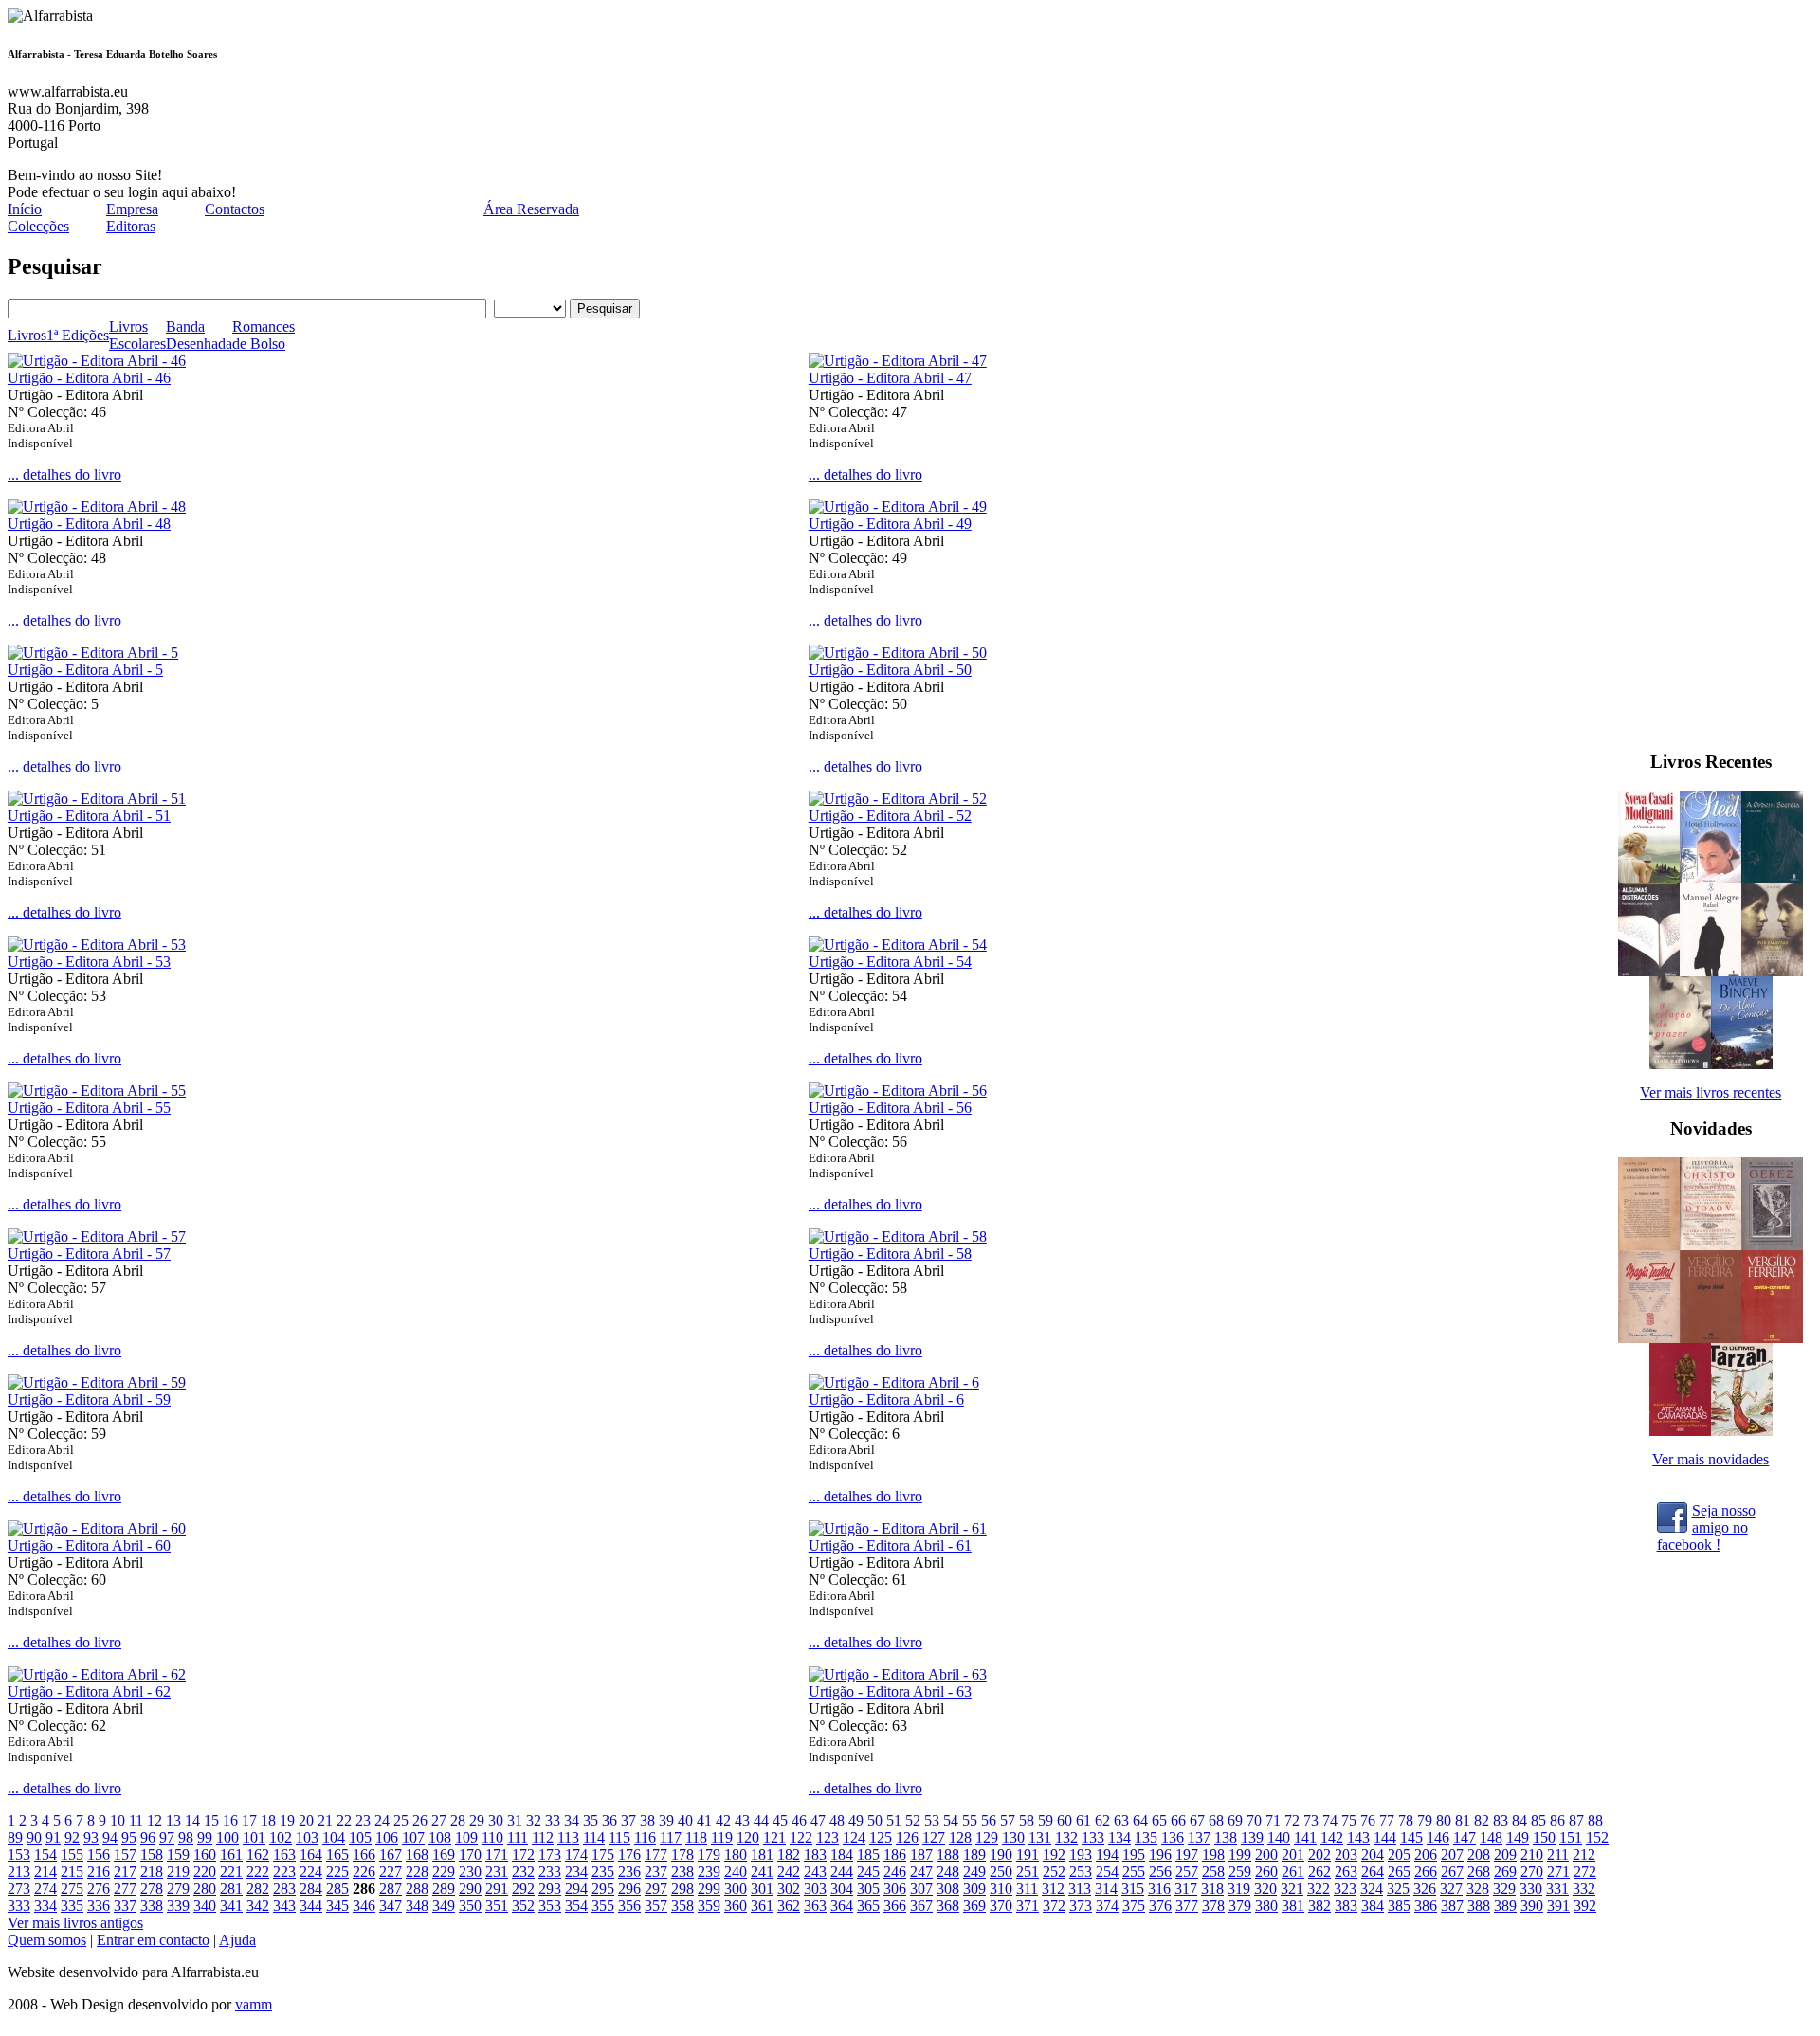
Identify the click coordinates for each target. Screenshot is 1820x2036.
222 (258, 1872)
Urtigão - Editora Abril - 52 (890, 816)
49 (856, 1820)
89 (15, 1837)
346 (364, 1906)
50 (875, 1820)
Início (25, 209)
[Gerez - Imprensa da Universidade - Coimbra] (1772, 1245)
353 (550, 1906)
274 (45, 1889)
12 (155, 1820)
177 (656, 1854)
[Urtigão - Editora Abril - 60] (97, 1528)
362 (789, 1906)
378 (1213, 1906)
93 (91, 1837)
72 (1292, 1820)
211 (1558, 1854)
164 (311, 1854)
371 (1028, 1906)
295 (603, 1889)
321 (1292, 1889)
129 (987, 1837)
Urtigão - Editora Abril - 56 (890, 1108)
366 (895, 1906)
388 (1479, 1906)
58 (1027, 1820)
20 (306, 1820)
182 (789, 1854)
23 (363, 1820)
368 (948, 1906)
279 (178, 1889)
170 (470, 1854)
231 (497, 1872)
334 (45, 1906)
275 (72, 1889)
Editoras (131, 226)
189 (974, 1854)
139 (1252, 1837)
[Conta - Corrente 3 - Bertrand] (1772, 1338)
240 (736, 1872)
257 (1187, 1872)
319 (1239, 1889)
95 (129, 1837)
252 (1054, 1872)
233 (550, 1872)
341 (231, 1906)
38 (647, 1820)
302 (789, 1889)
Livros (27, 335)
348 (417, 1906)
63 (1121, 1820)
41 (704, 1820)
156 (99, 1854)
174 (576, 1854)
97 (167, 1837)
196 (1160, 1854)
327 (1451, 1889)
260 (1266, 1872)
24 (382, 1820)
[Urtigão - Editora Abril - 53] (97, 945)
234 (576, 1872)
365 (868, 1906)
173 (550, 1854)
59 (1046, 1820)
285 (337, 1889)
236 (629, 1872)
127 (934, 1837)
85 (1538, 1820)
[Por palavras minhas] (1772, 971)
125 (881, 1837)
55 (970, 1820)
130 (1013, 1837)
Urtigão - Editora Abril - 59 (89, 1400)
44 (761, 1820)
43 (742, 1820)
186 (895, 1854)
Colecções (38, 226)
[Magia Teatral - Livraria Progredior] (1649, 1338)
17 (249, 1820)
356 (629, 1906)
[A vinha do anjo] (1649, 878)
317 (1186, 1889)
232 (523, 1872)
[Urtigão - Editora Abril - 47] (898, 361)
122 (801, 1837)
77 (1387, 1820)
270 (1532, 1872)
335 (72, 1906)
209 (1505, 1854)
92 (72, 1837)
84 (1520, 1820)
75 (1349, 1820)
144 (1385, 1837)
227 (391, 1872)
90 (34, 1837)
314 (1106, 1889)
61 (1083, 1820)
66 (1178, 1820)
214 (45, 1872)
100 (227, 1837)
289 (444, 1889)
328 (1478, 1889)
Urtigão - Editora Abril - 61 (890, 1545)
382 (1319, 1906)
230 (470, 1872)
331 (1557, 1889)
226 (364, 1872)
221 (231, 1872)
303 (815, 1889)
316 (1159, 1889)
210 (1532, 1854)
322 (1319, 1889)
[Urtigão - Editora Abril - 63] (898, 1674)
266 (1426, 1872)
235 (603, 1872)
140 (1279, 1837)
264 (1373, 1872)
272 (1585, 1872)
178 (682, 1854)
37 (628, 1820)
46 (799, 1820)
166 (364, 1854)
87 (1576, 1820)
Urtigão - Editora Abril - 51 (89, 816)
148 (1491, 1837)
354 (576, 1906)
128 (960, 1837)
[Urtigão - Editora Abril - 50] (898, 653)
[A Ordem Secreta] (1772, 878)
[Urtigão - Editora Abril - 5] (93, 653)
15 (211, 1820)
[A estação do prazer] (1680, 1064)
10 (118, 1820)
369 (974, 1906)
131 (1040, 1837)
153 (19, 1854)
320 (1265, 1889)
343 (284, 1906)
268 (1479, 1872)
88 (1595, 1820)
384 (1373, 1906)
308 (948, 1889)
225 (337, 1872)
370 (1001, 1906)
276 (99, 1889)
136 (1173, 1837)
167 (391, 1854)
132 (1066, 1837)
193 (1081, 1854)
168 (417, 1854)
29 (477, 1820)
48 (837, 1820)
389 (1505, 1906)
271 (1558, 1872)
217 (125, 1872)
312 (1053, 1889)
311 (1027, 1889)
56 (989, 1820)
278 (152, 1889)
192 (1054, 1854)
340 (205, 1906)
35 (591, 1820)
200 (1266, 1854)
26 (420, 1820)
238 (682, 1872)
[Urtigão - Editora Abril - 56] (898, 1091)
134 (1119, 1837)
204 (1373, 1854)
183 (815, 1854)
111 (518, 1837)
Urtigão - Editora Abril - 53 (89, 962)
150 (1544, 1837)
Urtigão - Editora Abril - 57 (89, 1254)
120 (748, 1837)
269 (1505, 1872)
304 (842, 1889)
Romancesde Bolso (264, 335)
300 (736, 1889)
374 (1107, 1906)
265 (1399, 1872)
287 (391, 1889)
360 (736, 1906)
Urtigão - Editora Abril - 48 (89, 524)
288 (417, 1889)
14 (192, 1820)
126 (907, 1837)
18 (268, 1820)
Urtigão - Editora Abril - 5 (85, 670)
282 (258, 1889)
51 (894, 1820)
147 (1465, 1837)
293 (550, 1889)
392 (1585, 1906)
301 (762, 1889)
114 (594, 1837)
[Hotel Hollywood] (1711, 878)
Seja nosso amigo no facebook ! (1706, 1526)
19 (287, 1820)
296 (629, 1889)
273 (19, 1889)
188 (948, 1854)
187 (921, 1854)
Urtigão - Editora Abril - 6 (886, 1400)
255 (1134, 1872)
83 (1501, 1820)
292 (523, 1889)
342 (258, 1906)
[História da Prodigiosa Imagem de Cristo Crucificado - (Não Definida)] (1711, 1245)
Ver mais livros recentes (1711, 1092)
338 (152, 1906)
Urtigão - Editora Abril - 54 (890, 962)
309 (974, 1889)
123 (828, 1837)
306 (895, 1889)
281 (231, 1889)
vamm (254, 2004)
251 (1028, 1872)
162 (258, 1854)
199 (1240, 1854)
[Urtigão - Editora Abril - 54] (898, 945)
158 (152, 1854)
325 (1398, 1889)
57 (1008, 1820)
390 (1532, 1906)
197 (1187, 1854)
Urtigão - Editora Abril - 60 (89, 1545)
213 (19, 1872)
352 (523, 1906)
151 (1571, 1837)
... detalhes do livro (64, 474)
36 (610, 1820)
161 (231, 1854)
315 (1133, 1889)
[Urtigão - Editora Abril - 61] (898, 1528)
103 (307, 1837)
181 (762, 1854)
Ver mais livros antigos (75, 1923)
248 (948, 1872)
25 (401, 1820)
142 (1332, 1837)
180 (736, 1854)
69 (1235, 1820)
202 (1319, 1854)
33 (553, 1820)
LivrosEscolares (137, 335)
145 (1411, 1837)
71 (1273, 1820)
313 (1080, 1889)
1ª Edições (78, 335)
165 (337, 1854)
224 (311, 1872)
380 (1266, 1906)
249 (974, 1872)
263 (1346, 1872)
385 (1399, 1906)
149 (1518, 1837)
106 (387, 1837)
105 (360, 1837)
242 (789, 1872)
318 (1212, 1889)
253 (1081, 1872)
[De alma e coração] (1742, 1064)
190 (1001, 1854)
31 (515, 1820)
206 (1426, 1854)
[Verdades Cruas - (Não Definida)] (1649, 1245)
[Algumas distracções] (1649, 971)
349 (444, 1906)
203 (1346, 1854)
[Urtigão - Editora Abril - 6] (894, 1382)
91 (53, 1837)
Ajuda (237, 1940)
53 (932, 1820)
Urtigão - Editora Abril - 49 (890, 524)
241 (762, 1872)
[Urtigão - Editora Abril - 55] (97, 1091)
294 (576, 1889)
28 (458, 1820)
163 (284, 1854)
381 (1293, 1906)
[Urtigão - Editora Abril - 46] (97, 361)
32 (534, 1820)
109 (466, 1837)
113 (568, 1837)
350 (470, 1906)
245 (868, 1872)
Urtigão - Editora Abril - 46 (89, 378)
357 (656, 1906)
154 (45, 1854)
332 (1584, 1889)
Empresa (132, 209)
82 (1482, 1820)
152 (1597, 1837)
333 (19, 1906)
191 (1028, 1854)
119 (722, 1837)
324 (1372, 1889)
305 (868, 1889)
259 (1240, 1872)
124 (854, 1837)
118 (696, 1837)
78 (1406, 1820)
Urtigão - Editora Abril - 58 (890, 1254)
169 (444, 1854)
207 (1452, 1854)
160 (205, 1854)
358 (682, 1906)
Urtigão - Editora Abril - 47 (890, 378)
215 (72, 1872)
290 (470, 1889)
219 (178, 1872)
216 (99, 1872)
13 (173, 1820)
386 (1426, 1906)
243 (815, 1872)
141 (1305, 1837)
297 (656, 1889)
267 (1452, 1872)
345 (337, 1906)
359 (709, 1906)
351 (497, 1906)
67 (1197, 1820)
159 (178, 1854)
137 (1199, 1837)
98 (186, 1837)
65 (1159, 1820)
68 (1216, 1820)
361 (762, 1906)
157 (125, 1854)
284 (311, 1889)
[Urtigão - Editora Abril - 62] (97, 1674)
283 (284, 1889)
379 (1240, 1906)
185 (868, 1854)
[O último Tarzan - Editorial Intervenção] (1742, 1431)
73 (1311, 1820)
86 (1557, 1820)
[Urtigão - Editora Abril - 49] (898, 507)
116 (645, 1837)
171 (497, 1854)
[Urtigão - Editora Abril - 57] (97, 1236)
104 (334, 1837)
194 (1107, 1854)
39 (666, 1820)
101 (254, 1837)
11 (136, 1820)
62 (1102, 1820)
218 (152, 1872)
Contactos (235, 209)
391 (1558, 1906)
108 (440, 1837)
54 (951, 1820)
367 (921, 1906)
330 (1531, 1889)
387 (1452, 1906)
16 (230, 1820)
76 (1368, 1820)
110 (492, 1837)
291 (497, 1889)
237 (656, 1872)
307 (921, 1889)
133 (1093, 1837)
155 (72, 1854)
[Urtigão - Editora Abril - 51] (97, 799)
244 (842, 1872)
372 (1054, 1906)
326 (1425, 1889)
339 (178, 1906)
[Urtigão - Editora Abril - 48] (97, 507)
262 (1319, 1872)
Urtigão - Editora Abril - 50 (890, 670)
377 (1187, 1906)
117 (671, 1837)
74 (1330, 1820)
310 (1001, 1889)
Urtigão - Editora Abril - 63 (890, 1691)
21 (325, 1820)
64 (1140, 1820)
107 (413, 1837)
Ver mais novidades (1711, 1459)
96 (148, 1837)
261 (1293, 1872)
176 (629, 1854)
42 (723, 1820)
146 (1438, 1837)
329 (1504, 1889)
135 (1146, 1837)
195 (1134, 1854)
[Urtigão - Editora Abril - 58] (898, 1236)
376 (1160, 1906)
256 (1160, 1872)
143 (1358, 1837)
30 (496, 1820)
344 (311, 1906)
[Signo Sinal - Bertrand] (1711, 1338)
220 (205, 1872)
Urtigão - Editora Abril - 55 (89, 1108)
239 (709, 1872)
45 (780, 1820)
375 (1134, 1906)
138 (1226, 1837)
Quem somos (47, 1940)
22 (344, 1820)
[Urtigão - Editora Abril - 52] (898, 799)
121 (774, 1837)
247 (921, 1872)
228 (417, 1872)
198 (1213, 1854)
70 (1254, 1820)
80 (1444, 1820)
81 (1463, 1820)
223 (284, 1872)
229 (444, 1872)
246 (895, 1872)
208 (1479, 1854)
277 (125, 1889)
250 (1001, 1872)
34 (572, 1820)
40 (685, 1820)
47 (818, 1820)
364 (842, 1906)
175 (603, 1854)
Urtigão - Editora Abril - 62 (89, 1691)
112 (543, 1837)
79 (1425, 1820)
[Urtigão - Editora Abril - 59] (97, 1382)
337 (125, 1906)
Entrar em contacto (153, 1940)
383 (1346, 1906)
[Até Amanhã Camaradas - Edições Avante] (1680, 1431)
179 (709, 1854)
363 (815, 1906)
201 (1293, 1854)
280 (205, 1889)
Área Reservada (531, 209)
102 (281, 1837)
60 (1065, 1820)
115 (619, 1837)
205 (1399, 1854)
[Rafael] (1711, 971)
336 (99, 1906)
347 (391, 1906)
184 (842, 1854)
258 (1213, 1872)
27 (439, 1820)
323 (1345, 1889)
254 (1107, 1872)
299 (709, 1889)
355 (603, 1906)
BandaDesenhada (199, 335)
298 (682, 1889)
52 (913, 1820)
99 (205, 1837)
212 (1584, 1854)
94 (110, 1837)
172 (523, 1854)
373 (1081, 1906)
